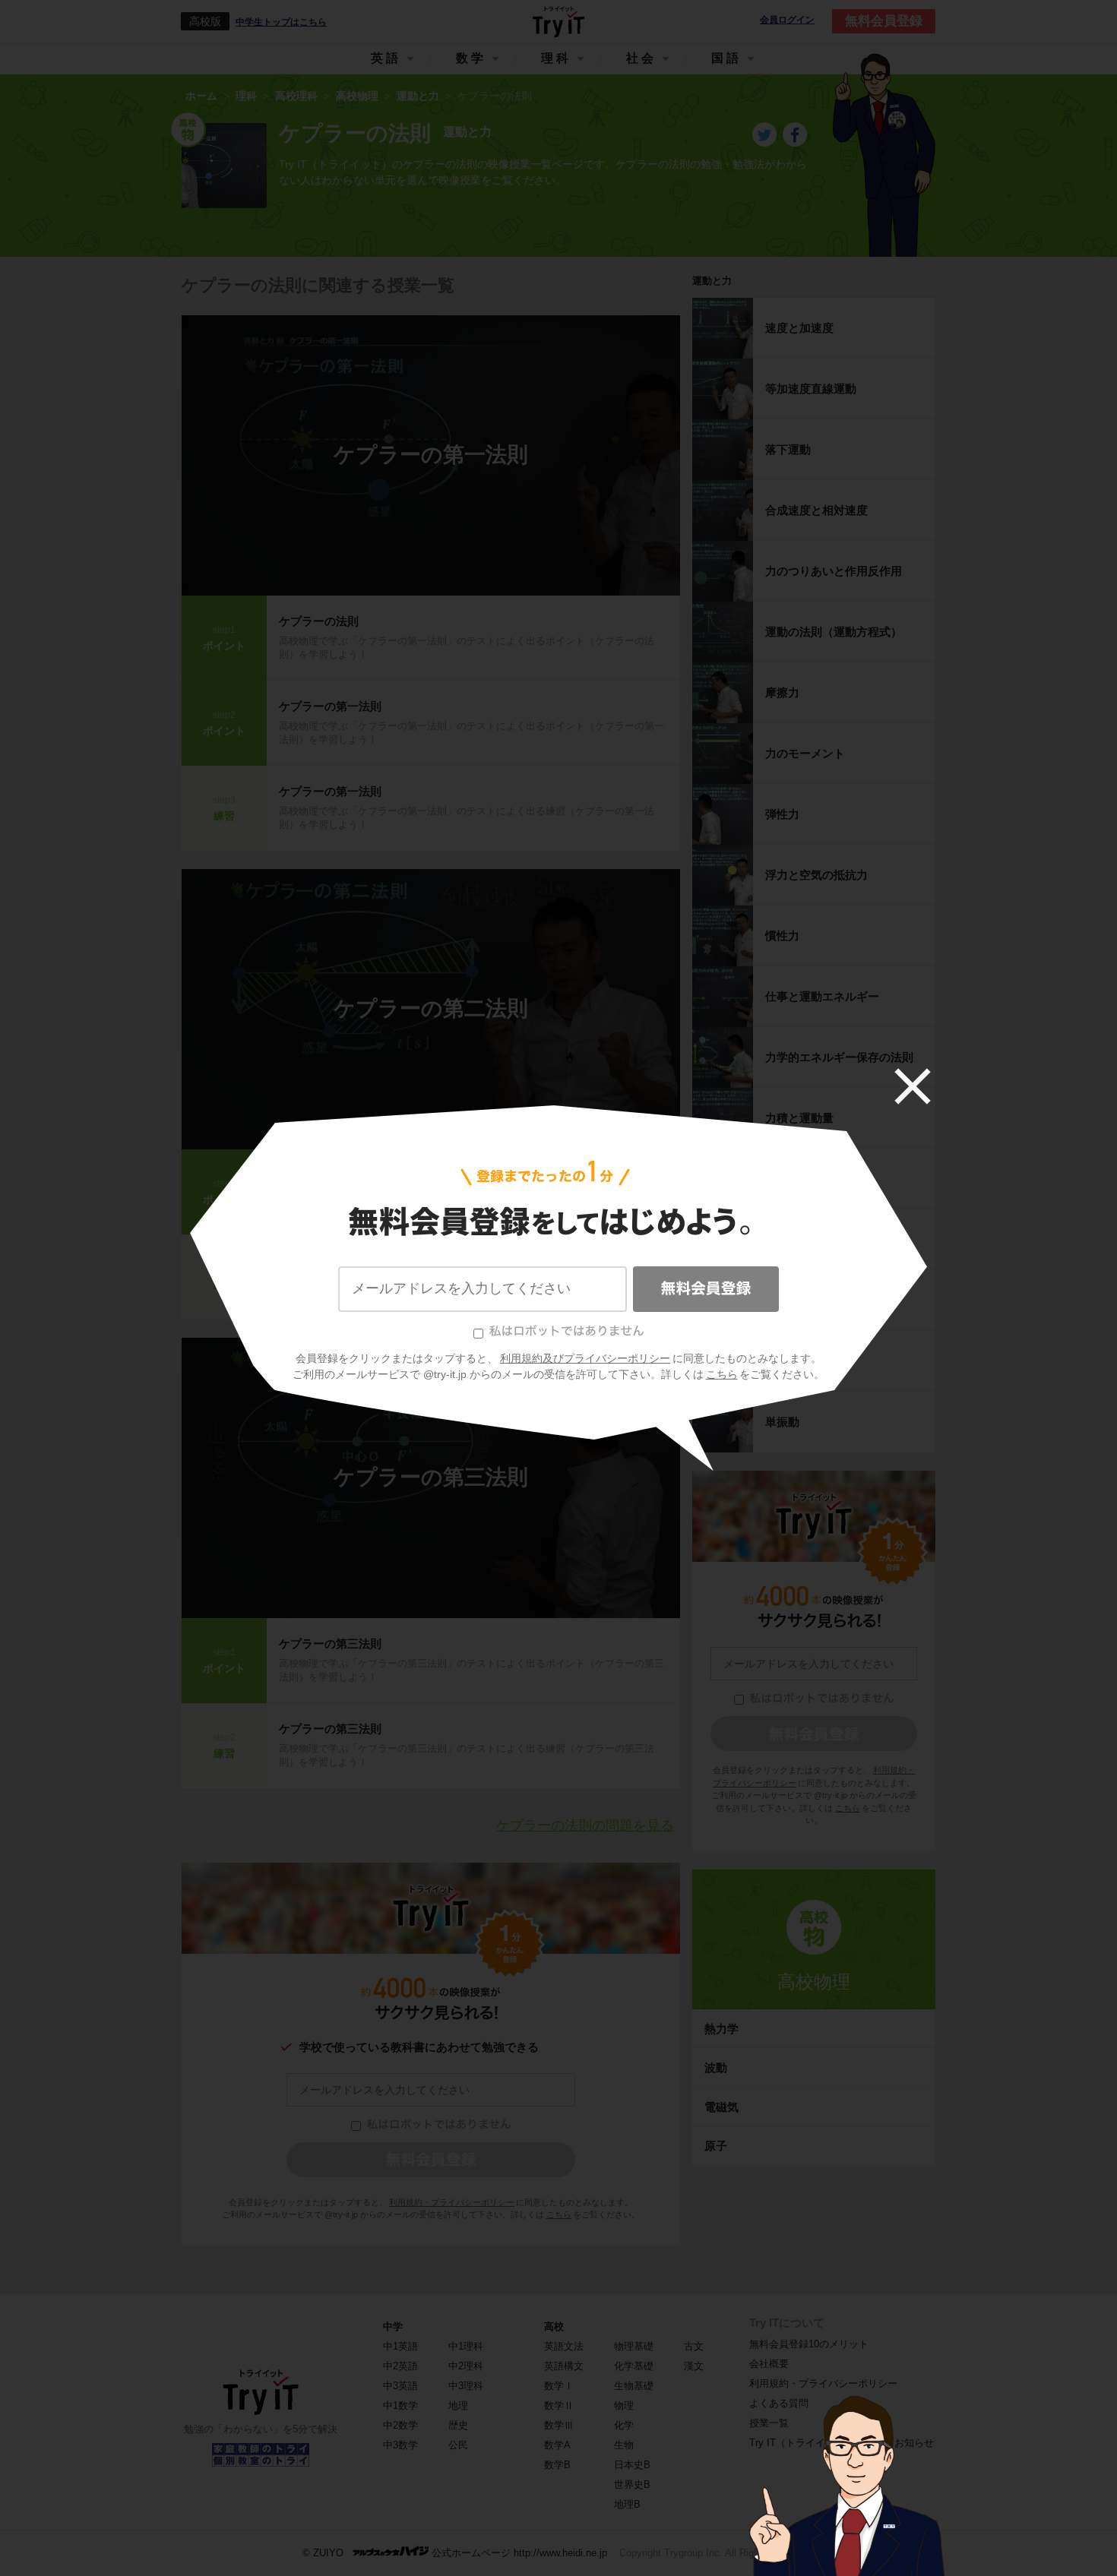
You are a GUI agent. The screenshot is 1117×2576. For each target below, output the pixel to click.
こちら (722, 1374)
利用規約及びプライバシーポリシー (585, 1358)
